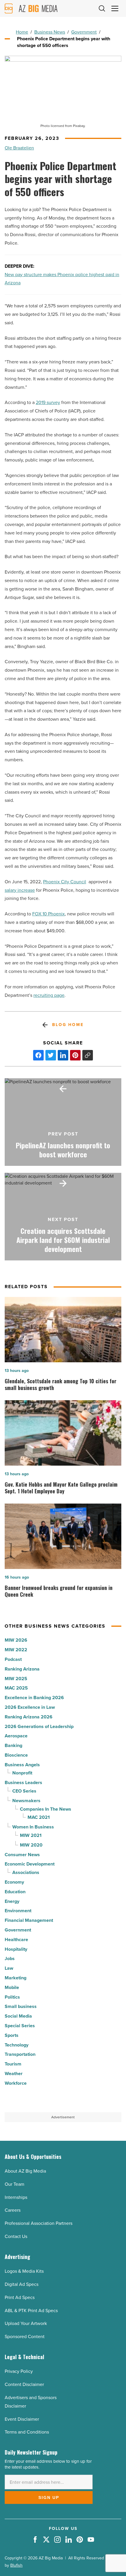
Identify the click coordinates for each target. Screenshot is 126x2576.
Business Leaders (23, 1782)
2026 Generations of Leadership (39, 1726)
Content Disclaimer (24, 2384)
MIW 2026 (16, 1640)
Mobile (12, 1987)
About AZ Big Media (25, 2171)
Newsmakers (26, 1801)
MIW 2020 (31, 1845)
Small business (21, 2006)
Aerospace (16, 1736)
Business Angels (22, 1765)
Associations (26, 1872)
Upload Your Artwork (26, 2323)
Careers (13, 2210)
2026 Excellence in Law (30, 1707)
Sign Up (49, 2497)
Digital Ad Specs (22, 2284)
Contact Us (16, 2236)
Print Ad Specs (20, 2297)
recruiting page (49, 995)
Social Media (18, 2016)
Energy (12, 1901)
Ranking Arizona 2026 (29, 1717)
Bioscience (16, 1755)
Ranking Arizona (22, 1669)
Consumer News (22, 1855)
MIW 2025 (16, 1679)
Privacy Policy (19, 2371)
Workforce (16, 2083)
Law (9, 1968)
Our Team (15, 2184)
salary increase (20, 890)
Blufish (16, 2565)
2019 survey (48, 402)
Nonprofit (22, 1773)
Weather (14, 2073)
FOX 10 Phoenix (48, 914)
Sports (12, 2035)
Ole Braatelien (19, 148)
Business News (50, 32)
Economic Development (30, 1864)
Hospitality (16, 1949)
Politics (12, 1997)
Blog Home (68, 1025)
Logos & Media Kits (24, 2271)
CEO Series (24, 1791)
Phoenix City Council (65, 882)
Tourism (13, 2064)
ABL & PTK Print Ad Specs (31, 2311)
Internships (16, 2197)
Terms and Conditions (27, 2432)
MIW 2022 (16, 1650)
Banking (13, 1745)
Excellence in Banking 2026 (34, 1698)
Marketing (16, 1978)
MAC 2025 (16, 1688)
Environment (18, 1911)
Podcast (13, 1659)
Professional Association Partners (39, 2223)
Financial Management (29, 1920)
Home (22, 32)
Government (84, 32)
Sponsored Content (25, 2336)
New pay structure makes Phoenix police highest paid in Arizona (62, 279)
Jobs (10, 1958)
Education (15, 1892)
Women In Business (33, 1827)
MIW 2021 (31, 1835)
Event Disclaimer (22, 2419)
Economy (14, 1882)
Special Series (20, 2026)
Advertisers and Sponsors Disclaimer (31, 2402)
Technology (17, 2045)
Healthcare (16, 1940)
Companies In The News (46, 1809)
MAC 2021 (39, 1817)
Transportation (20, 2054)
